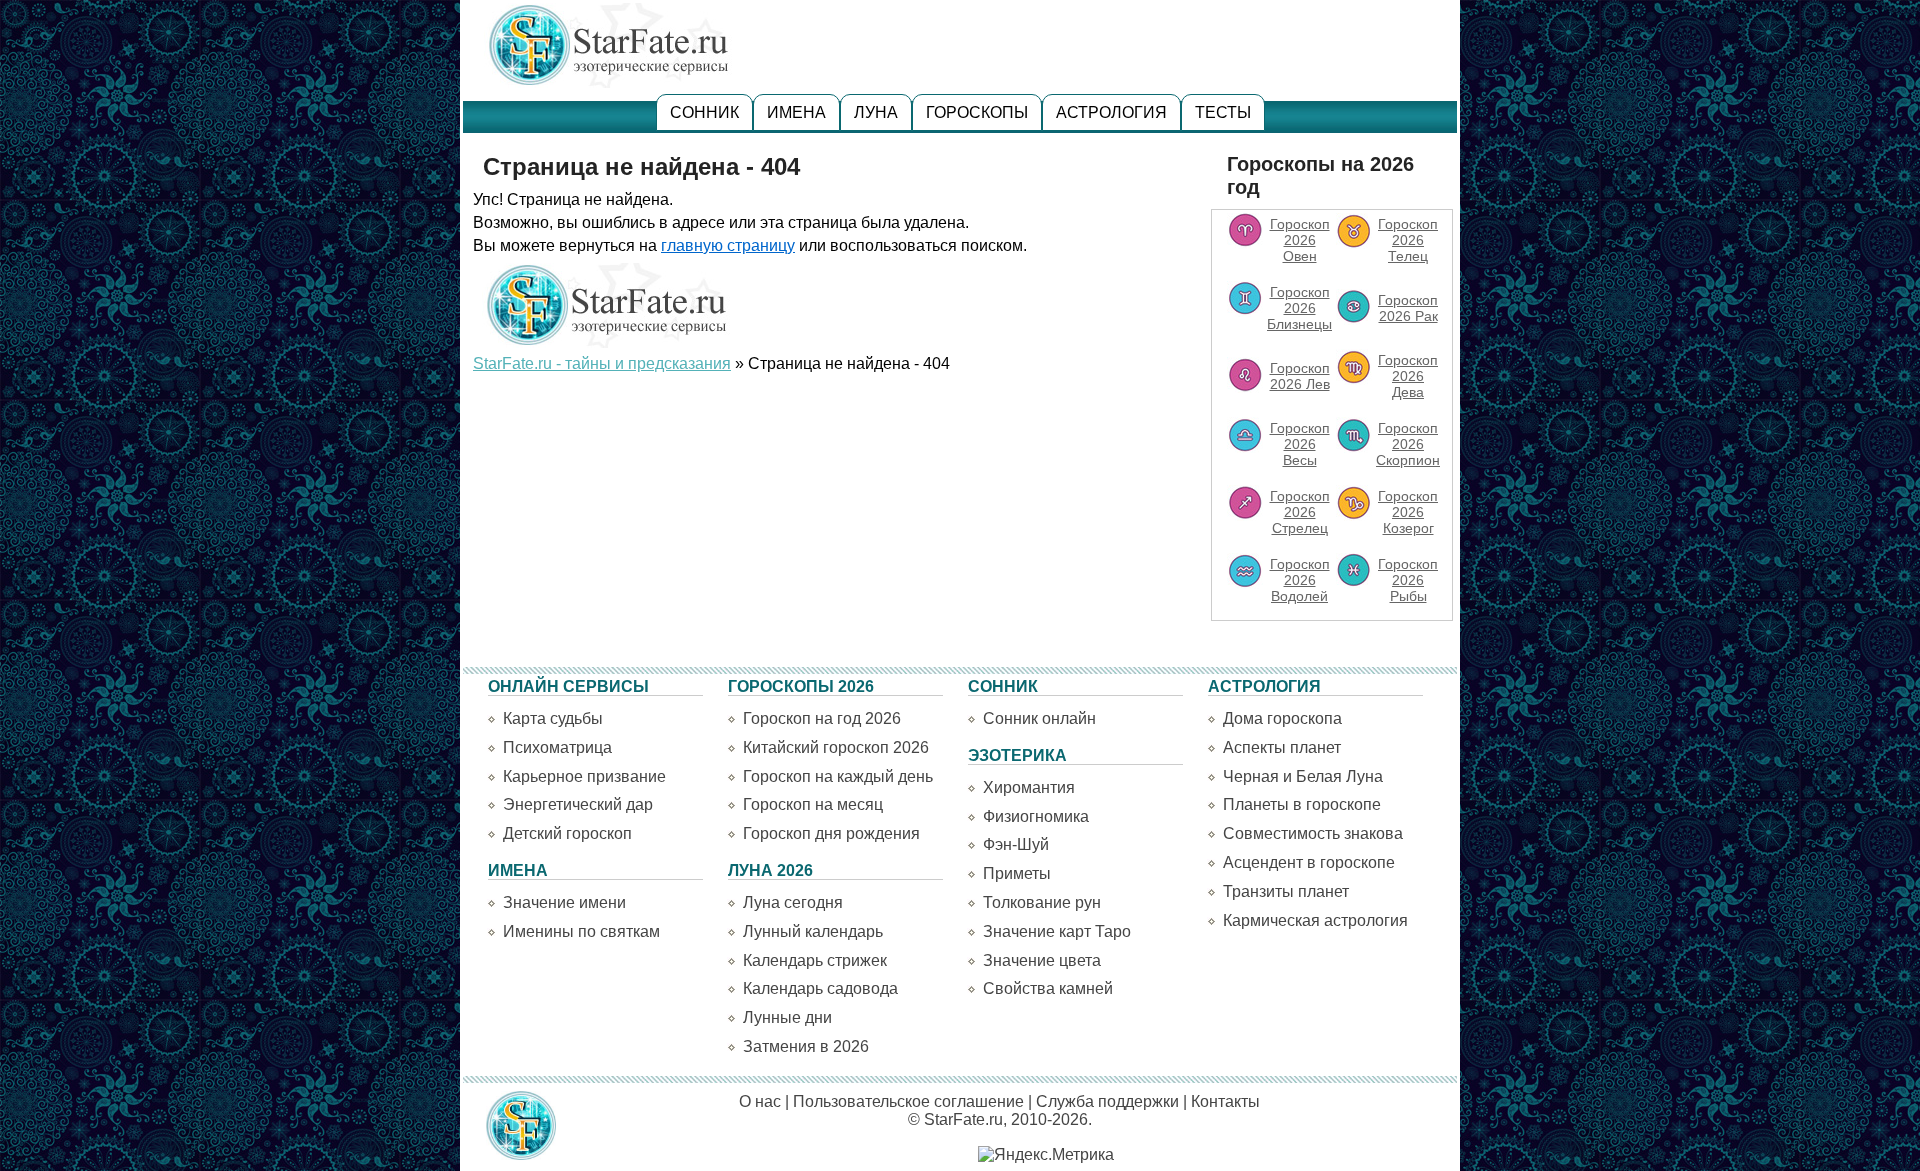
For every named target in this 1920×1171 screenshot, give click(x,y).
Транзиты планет (1286, 891)
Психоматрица (557, 747)
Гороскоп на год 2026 (822, 718)
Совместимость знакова (1313, 833)
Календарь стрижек (815, 960)
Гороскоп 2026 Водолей (1300, 580)
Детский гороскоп (567, 833)
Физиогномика (1036, 816)
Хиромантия (1029, 787)
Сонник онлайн (1039, 718)
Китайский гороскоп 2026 (836, 747)
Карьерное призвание (584, 776)
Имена (796, 112)
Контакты (1225, 1101)
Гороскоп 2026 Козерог (1408, 512)
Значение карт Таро (1057, 931)
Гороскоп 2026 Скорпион (1408, 444)
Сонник (704, 112)
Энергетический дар (578, 804)
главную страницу (728, 245)
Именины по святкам (581, 931)
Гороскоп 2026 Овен (1300, 240)
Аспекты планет (1282, 747)
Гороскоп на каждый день (838, 776)
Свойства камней (1048, 988)
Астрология (1111, 112)
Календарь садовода (820, 988)
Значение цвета (1042, 960)
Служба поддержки (1107, 1101)
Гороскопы (977, 112)
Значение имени (564, 902)
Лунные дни (787, 1017)
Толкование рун (1042, 902)
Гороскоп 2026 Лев (1300, 376)
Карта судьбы (553, 718)
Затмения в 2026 (806, 1046)
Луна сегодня (793, 902)
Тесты (1223, 112)
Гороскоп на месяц (813, 804)
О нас (760, 1101)
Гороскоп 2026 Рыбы (1408, 580)
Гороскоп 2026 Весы (1300, 444)
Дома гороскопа (1282, 718)
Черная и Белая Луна (1303, 776)
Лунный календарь (813, 931)
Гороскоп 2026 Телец (1408, 240)
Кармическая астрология (1315, 920)
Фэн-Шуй (1016, 844)
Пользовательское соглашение (908, 1101)
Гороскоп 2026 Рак (1408, 308)
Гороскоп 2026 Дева (1408, 376)
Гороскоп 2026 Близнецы (1299, 308)
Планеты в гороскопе (1302, 804)
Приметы (1017, 873)
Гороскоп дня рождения (831, 833)
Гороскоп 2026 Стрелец (1300, 512)
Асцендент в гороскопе (1309, 862)
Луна (876, 112)
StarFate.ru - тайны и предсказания (602, 363)
